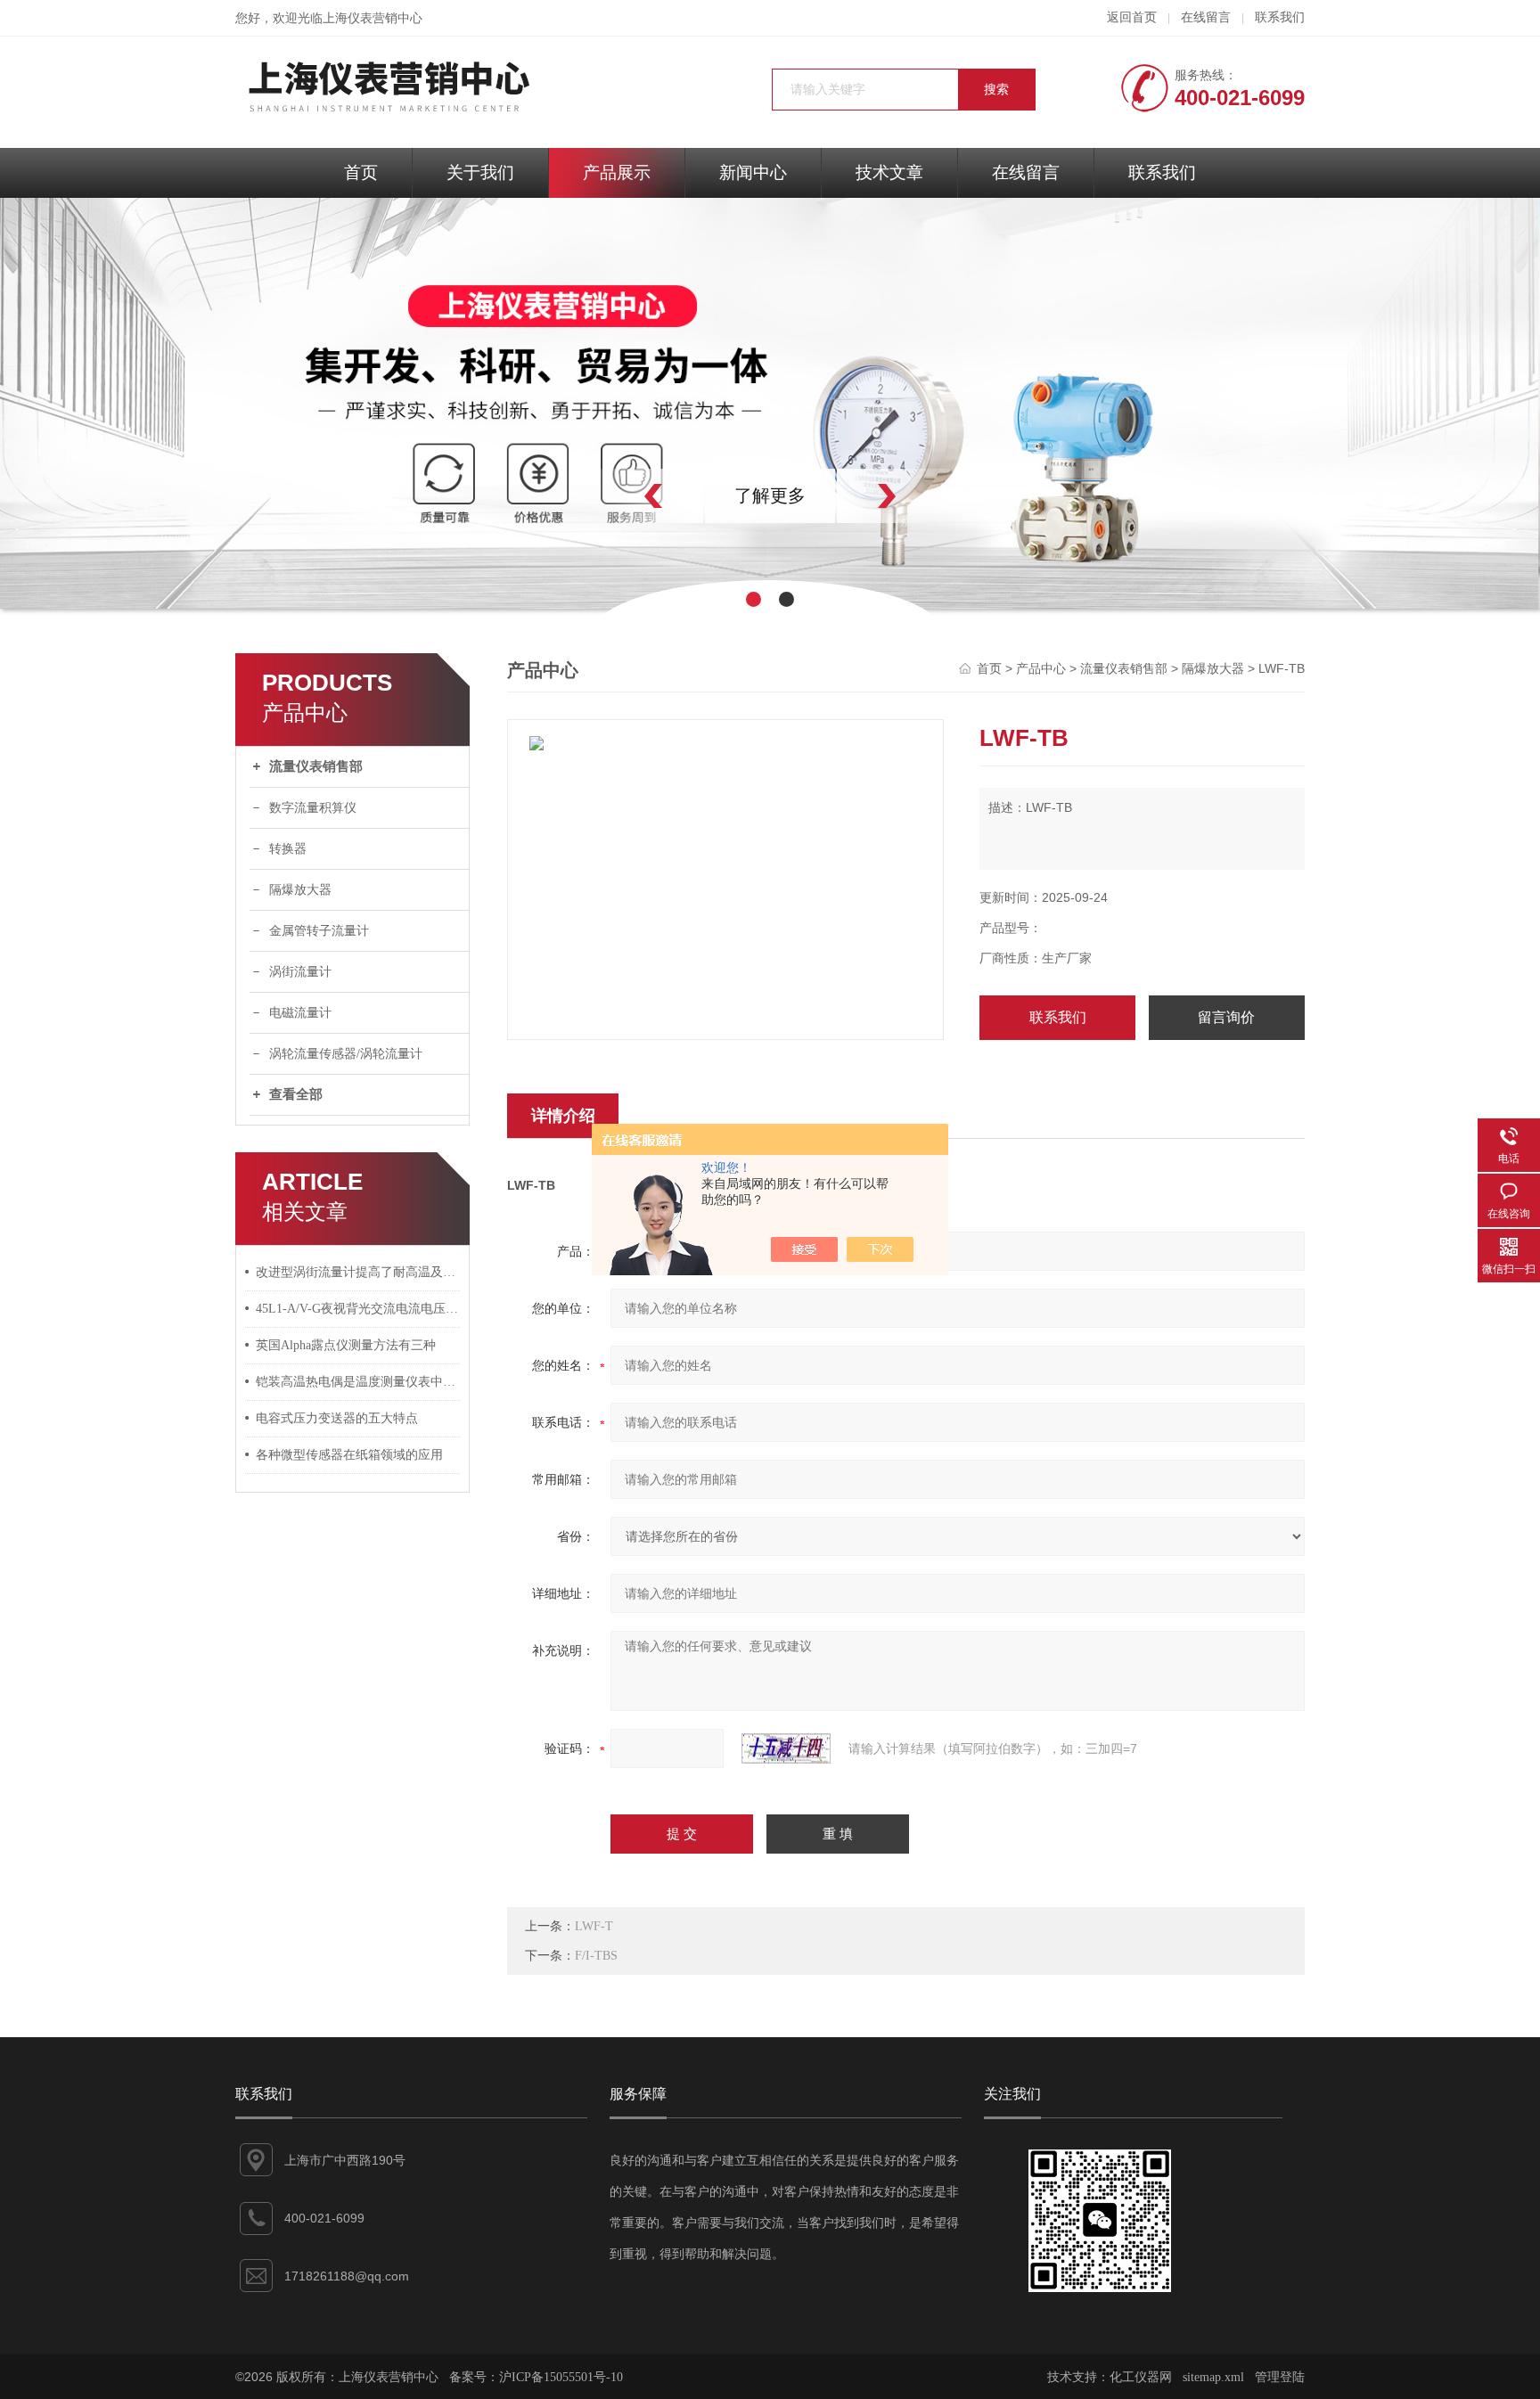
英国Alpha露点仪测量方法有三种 (346, 1345)
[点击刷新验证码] (786, 1748)
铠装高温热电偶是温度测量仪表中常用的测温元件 (358, 1382)
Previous (614, 496)
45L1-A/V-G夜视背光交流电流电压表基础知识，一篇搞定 (358, 1309)
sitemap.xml (1213, 2377)
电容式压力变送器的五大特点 (337, 1418)
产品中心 (1041, 669)
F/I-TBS (596, 1956)
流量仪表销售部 (316, 766)
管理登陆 (1280, 2377)
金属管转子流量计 (319, 931)
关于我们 (480, 172)
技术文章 (889, 172)
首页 (361, 172)
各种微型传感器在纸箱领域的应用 (349, 1455)
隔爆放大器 (300, 890)
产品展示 (617, 172)
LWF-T (594, 1926)
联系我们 (1280, 17)
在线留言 (1206, 17)
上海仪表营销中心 (373, 18)
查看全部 (296, 1094)
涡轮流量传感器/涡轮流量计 (346, 1054)
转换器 (288, 849)
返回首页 (1132, 17)
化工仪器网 (1141, 2377)
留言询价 (1226, 1017)
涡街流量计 (300, 972)
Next (926, 496)
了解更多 (770, 495)
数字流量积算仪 (313, 808)
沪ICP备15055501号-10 (561, 2377)
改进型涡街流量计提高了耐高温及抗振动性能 (358, 1272)
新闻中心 (753, 172)
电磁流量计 (300, 1013)
